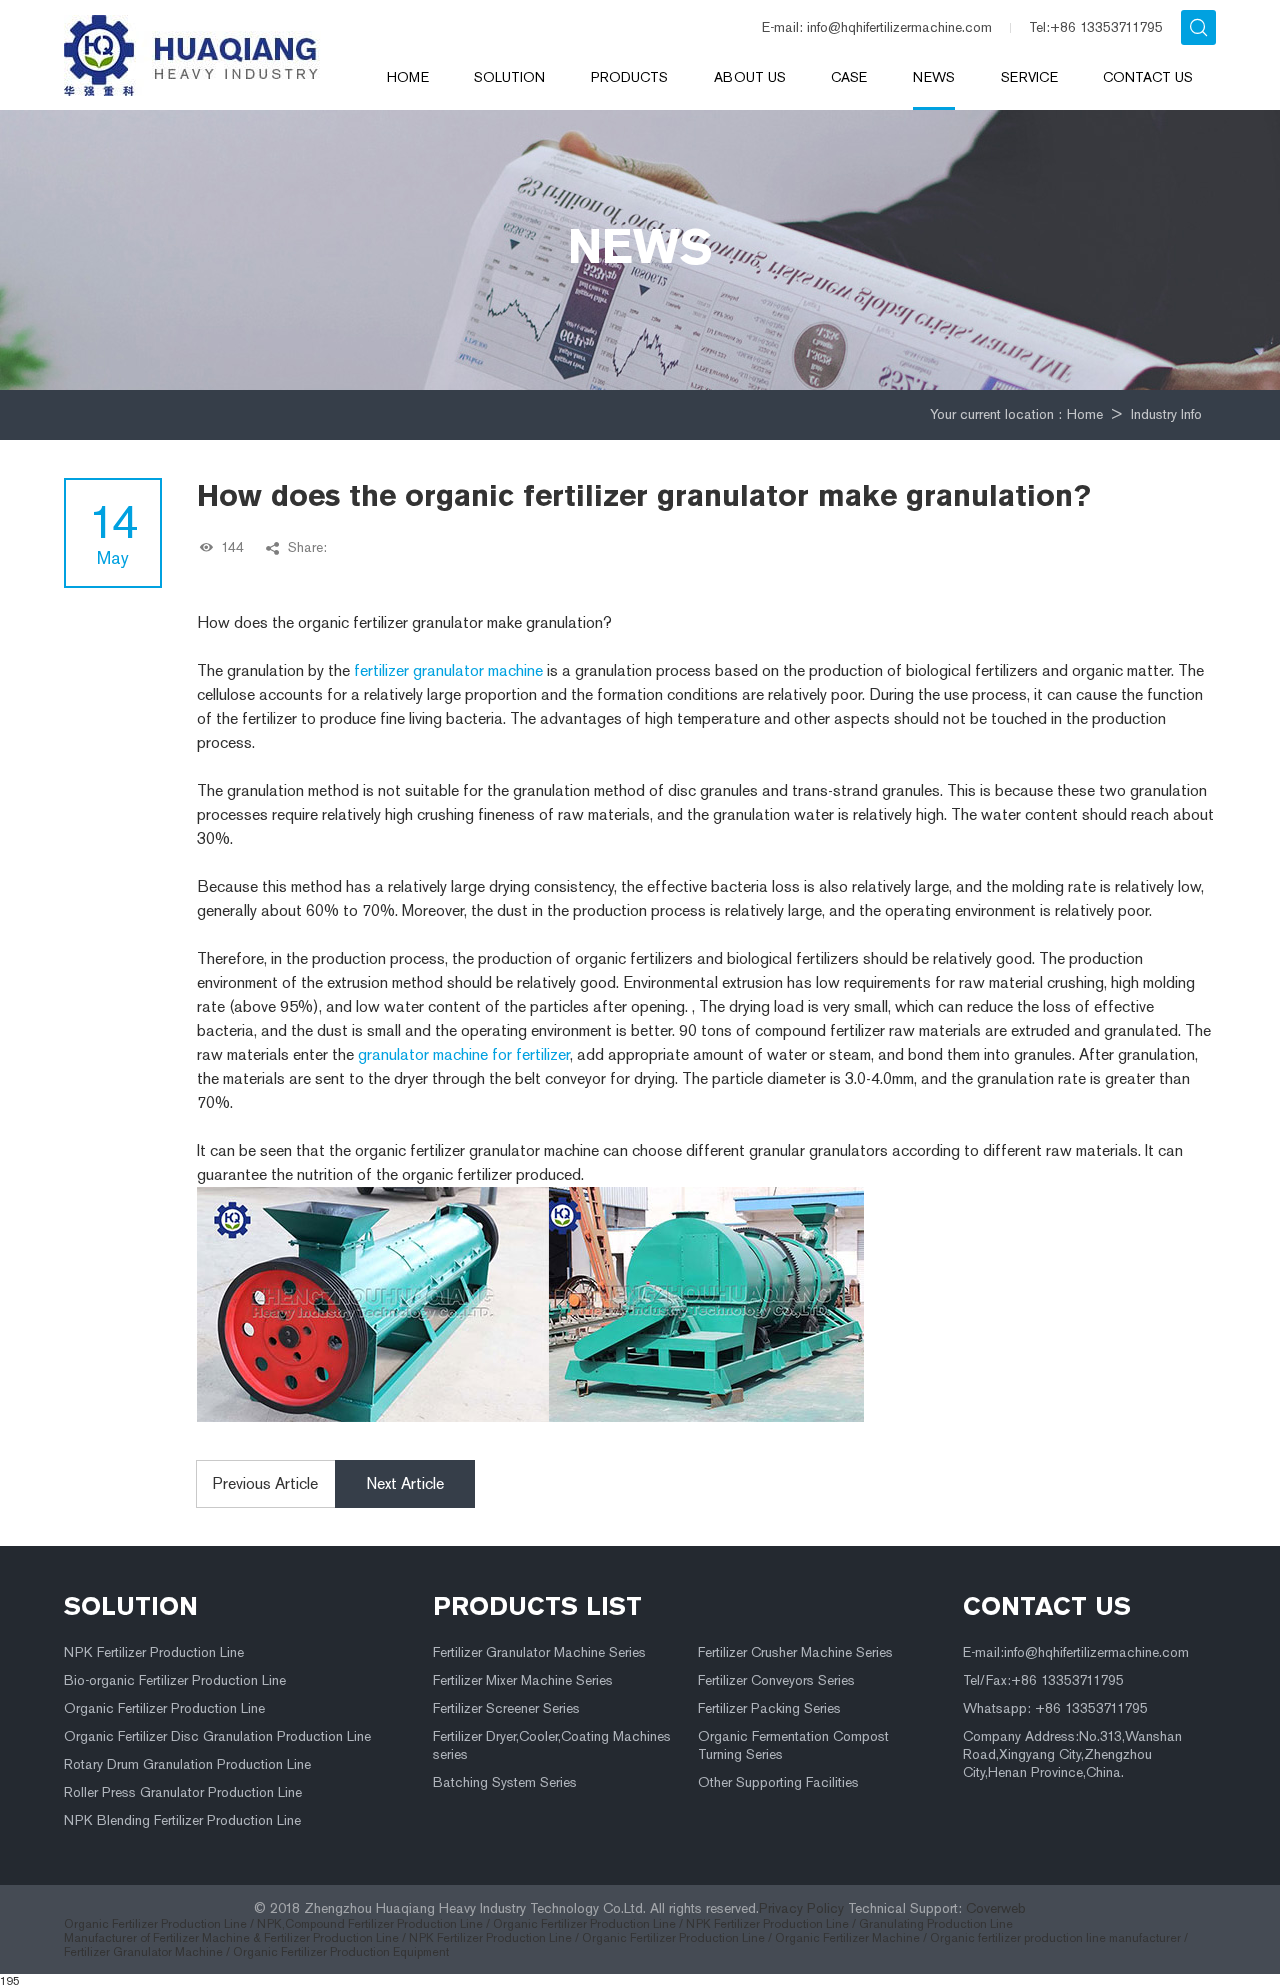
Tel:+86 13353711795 (1096, 27)
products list (537, 1606)
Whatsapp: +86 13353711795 (1055, 1708)
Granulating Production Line (936, 1924)
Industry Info (1166, 414)
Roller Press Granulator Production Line (183, 1792)
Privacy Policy (801, 1908)
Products (629, 77)
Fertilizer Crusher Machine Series (795, 1652)
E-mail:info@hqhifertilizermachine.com (1076, 1652)
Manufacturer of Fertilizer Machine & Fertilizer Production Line (231, 1938)
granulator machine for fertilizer (464, 1054)
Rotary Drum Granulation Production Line (187, 1764)
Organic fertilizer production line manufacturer (1055, 1938)
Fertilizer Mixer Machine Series (523, 1680)
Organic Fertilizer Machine (847, 1938)
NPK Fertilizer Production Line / (772, 1924)
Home (1085, 414)
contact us (1047, 1606)
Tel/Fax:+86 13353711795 (1043, 1680)
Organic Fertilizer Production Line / (160, 1924)
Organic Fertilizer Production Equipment (341, 1952)
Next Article (405, 1483)
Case (849, 77)
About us (750, 77)
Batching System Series (505, 1782)
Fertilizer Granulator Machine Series (539, 1652)
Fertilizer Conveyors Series (776, 1680)
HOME (408, 77)
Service (1029, 77)
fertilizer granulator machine (448, 670)
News (934, 77)
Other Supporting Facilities (778, 1782)
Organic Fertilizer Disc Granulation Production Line (217, 1736)
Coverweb (996, 1908)
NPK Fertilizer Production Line (154, 1652)
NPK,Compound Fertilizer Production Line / (375, 1924)
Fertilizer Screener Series (506, 1708)
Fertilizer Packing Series (769, 1708)
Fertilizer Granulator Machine (143, 1952)
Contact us (1148, 77)
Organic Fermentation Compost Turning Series (793, 1745)
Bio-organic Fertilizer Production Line (175, 1680)
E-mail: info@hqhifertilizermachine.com (877, 27)
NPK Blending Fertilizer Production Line (182, 1820)
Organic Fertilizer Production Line (164, 1708)
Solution (509, 77)
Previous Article (265, 1483)
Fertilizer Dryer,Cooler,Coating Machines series (552, 1745)
